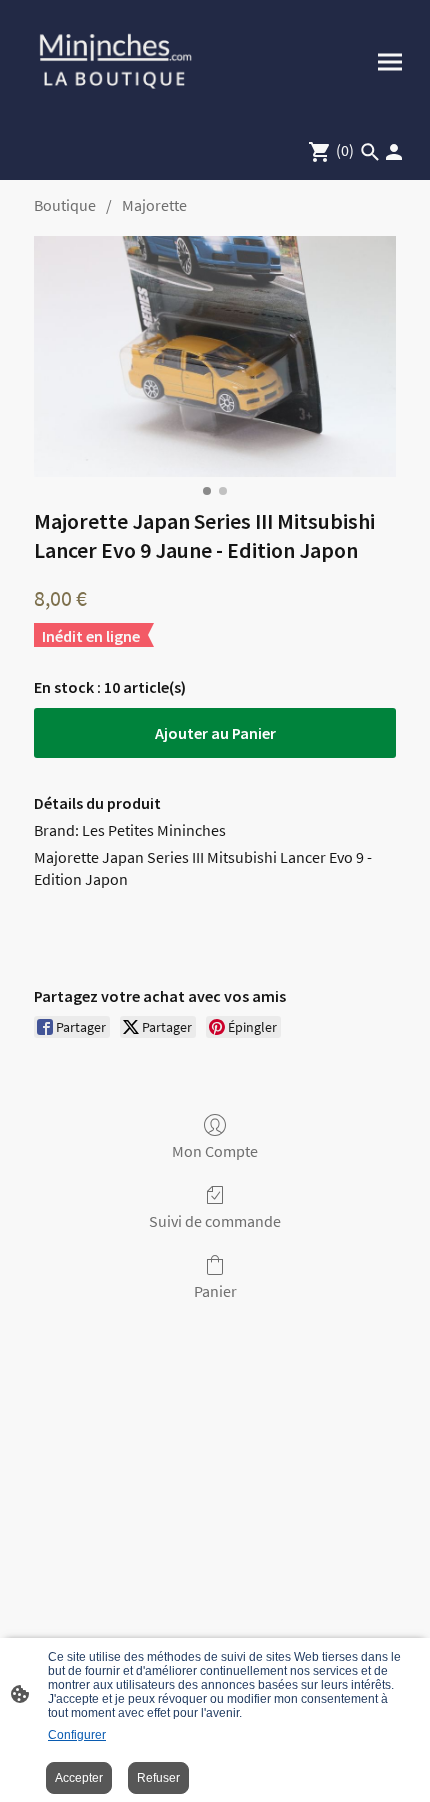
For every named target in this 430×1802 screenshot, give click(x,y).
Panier (215, 1291)
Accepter (79, 1778)
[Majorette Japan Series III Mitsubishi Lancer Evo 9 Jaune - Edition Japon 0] (215, 356)
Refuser (158, 1778)
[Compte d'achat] (394, 152)
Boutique (65, 205)
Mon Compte (215, 1151)
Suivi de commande (215, 1221)
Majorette (154, 205)
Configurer (77, 1735)
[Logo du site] (115, 62)
